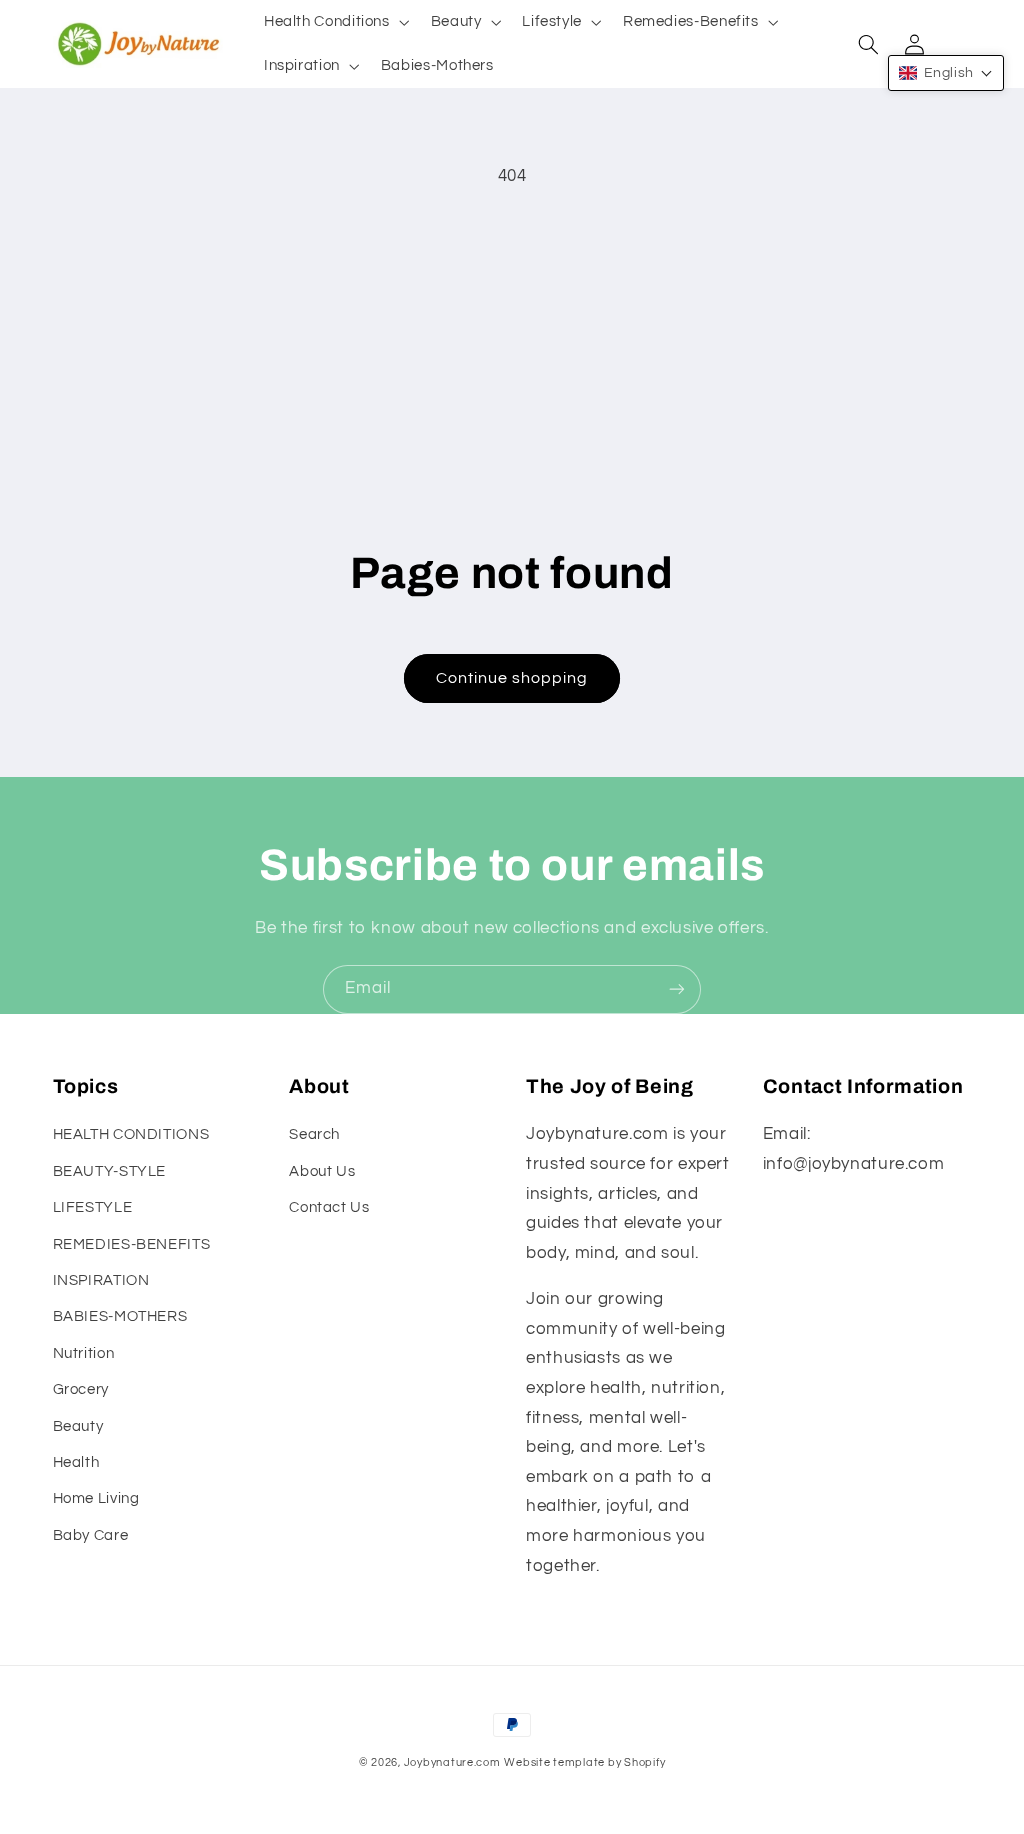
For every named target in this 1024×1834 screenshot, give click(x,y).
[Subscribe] (677, 989)
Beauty (78, 1426)
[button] (334, 22)
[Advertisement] (512, 352)
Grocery (81, 1389)
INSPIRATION (101, 1280)
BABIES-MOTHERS (120, 1316)
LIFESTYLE (93, 1207)
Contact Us (329, 1207)
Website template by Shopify (584, 1762)
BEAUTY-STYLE (110, 1171)
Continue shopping (512, 678)
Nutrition (84, 1353)
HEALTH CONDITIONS (131, 1134)
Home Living (96, 1498)
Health (76, 1462)
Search (314, 1134)
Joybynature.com (452, 1762)
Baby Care (91, 1535)
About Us (322, 1171)
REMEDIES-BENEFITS (132, 1244)
